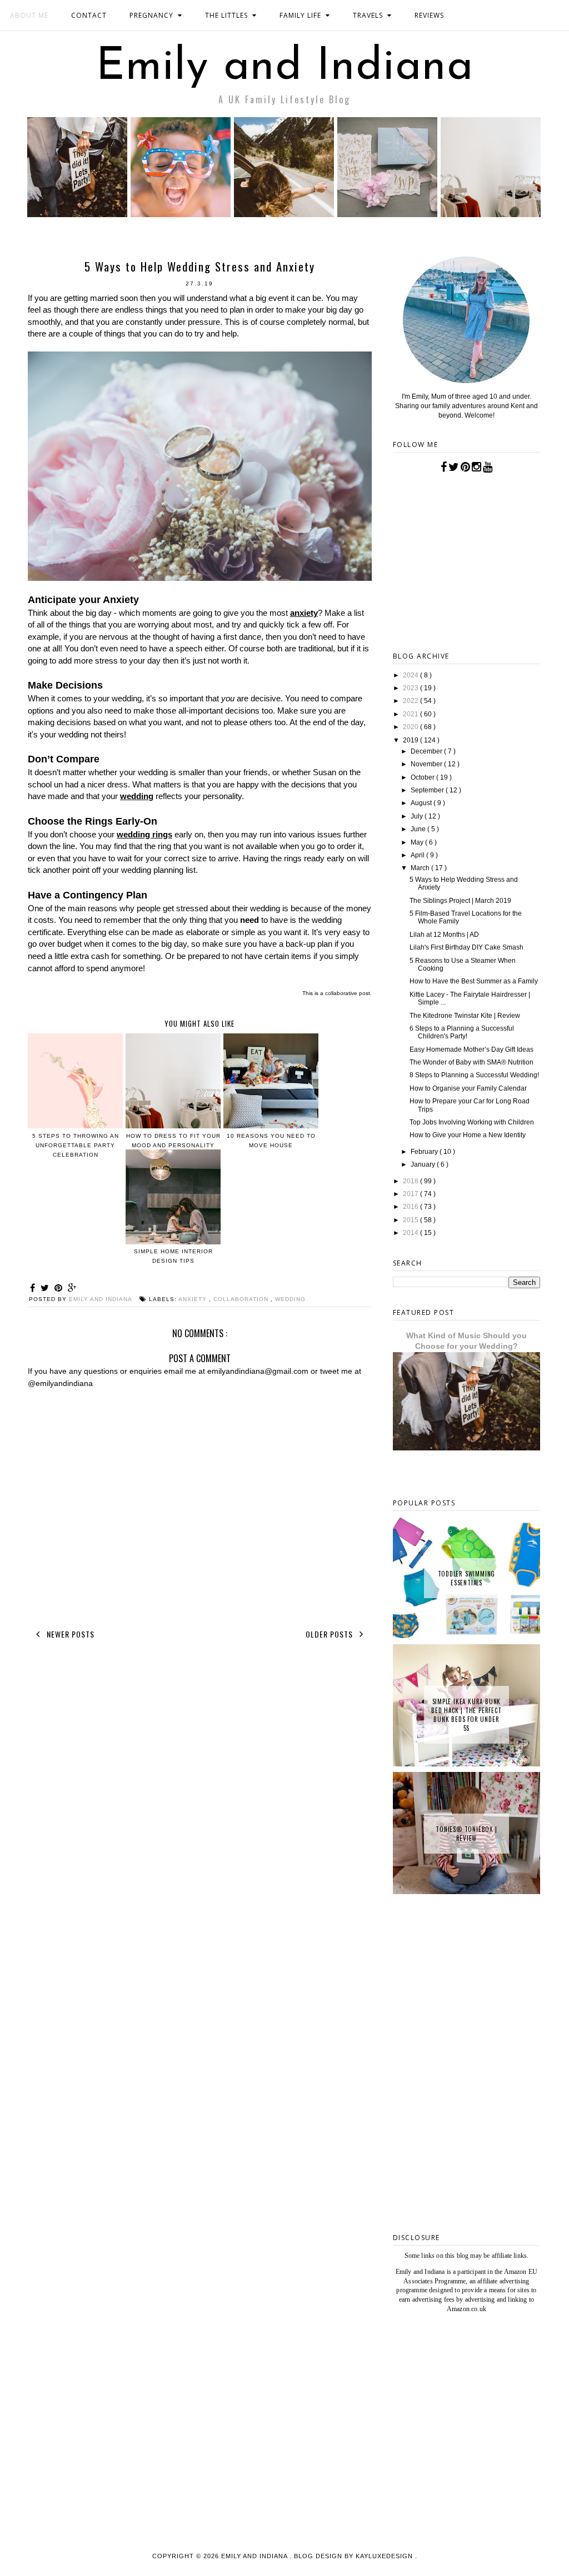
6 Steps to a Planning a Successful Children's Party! (462, 1032)
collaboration (242, 1299)
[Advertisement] (466, 2144)
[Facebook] (444, 467)
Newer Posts (69, 1634)
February (425, 1152)
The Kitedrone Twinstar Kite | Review (465, 1016)
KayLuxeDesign (385, 2556)
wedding (137, 796)
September (428, 790)
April (418, 855)
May (418, 842)
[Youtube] (488, 467)
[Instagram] (476, 467)
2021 (411, 714)
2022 (411, 701)
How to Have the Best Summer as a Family (474, 981)
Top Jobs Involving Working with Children (472, 1122)
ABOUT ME (29, 15)
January (424, 1164)
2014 (411, 1233)
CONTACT (89, 15)
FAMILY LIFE (300, 15)
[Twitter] (454, 467)
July (418, 816)
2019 (411, 740)
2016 (411, 1207)
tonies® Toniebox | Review (466, 1834)
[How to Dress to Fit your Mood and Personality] (491, 214)
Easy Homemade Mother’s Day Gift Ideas (471, 1050)
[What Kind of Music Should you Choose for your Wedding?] (77, 214)
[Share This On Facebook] (34, 1288)
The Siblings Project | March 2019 (460, 901)
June (419, 829)
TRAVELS (368, 15)
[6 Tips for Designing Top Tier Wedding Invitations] (387, 214)
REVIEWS (429, 15)
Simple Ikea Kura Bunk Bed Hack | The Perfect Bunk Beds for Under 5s (466, 1715)
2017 (411, 1194)
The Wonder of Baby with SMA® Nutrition (471, 1062)
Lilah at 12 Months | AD (444, 935)
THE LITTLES (226, 15)
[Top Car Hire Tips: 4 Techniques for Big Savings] (284, 214)
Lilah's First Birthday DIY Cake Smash (466, 947)
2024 (411, 675)
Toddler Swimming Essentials (467, 1578)
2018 (411, 1181)
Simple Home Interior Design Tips (173, 1256)
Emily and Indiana (285, 68)
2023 (411, 688)
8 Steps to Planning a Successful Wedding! (474, 1075)
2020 (411, 727)
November (427, 764)
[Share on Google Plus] (72, 1288)
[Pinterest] (465, 467)
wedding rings (144, 834)
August (422, 803)
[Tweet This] (46, 1288)
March (421, 868)
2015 (411, 1220)
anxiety (304, 613)
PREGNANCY (151, 15)
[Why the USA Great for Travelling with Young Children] (181, 214)
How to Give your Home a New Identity (468, 1135)
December (427, 751)
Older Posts (330, 1634)
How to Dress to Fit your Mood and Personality (173, 1141)
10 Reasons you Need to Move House (271, 1141)
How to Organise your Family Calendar (468, 1088)
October (423, 777)
